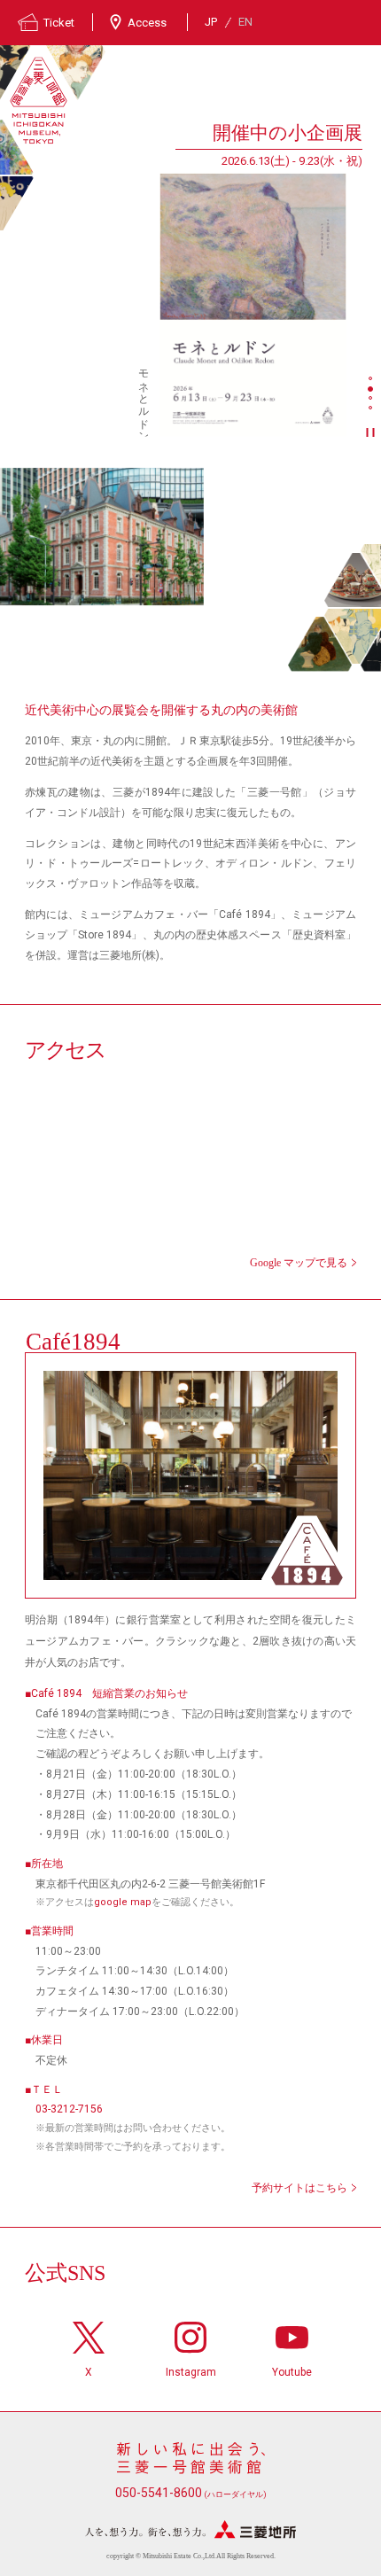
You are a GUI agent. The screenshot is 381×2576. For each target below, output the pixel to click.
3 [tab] (372, 400)
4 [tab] (372, 409)
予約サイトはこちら (299, 2188)
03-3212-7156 (69, 2109)
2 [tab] (372, 390)
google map (123, 1902)
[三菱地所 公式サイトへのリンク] (190, 2529)
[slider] (253, 305)
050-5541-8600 (191, 2493)
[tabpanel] (181, 278)
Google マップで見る (299, 1263)
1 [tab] (372, 380)
